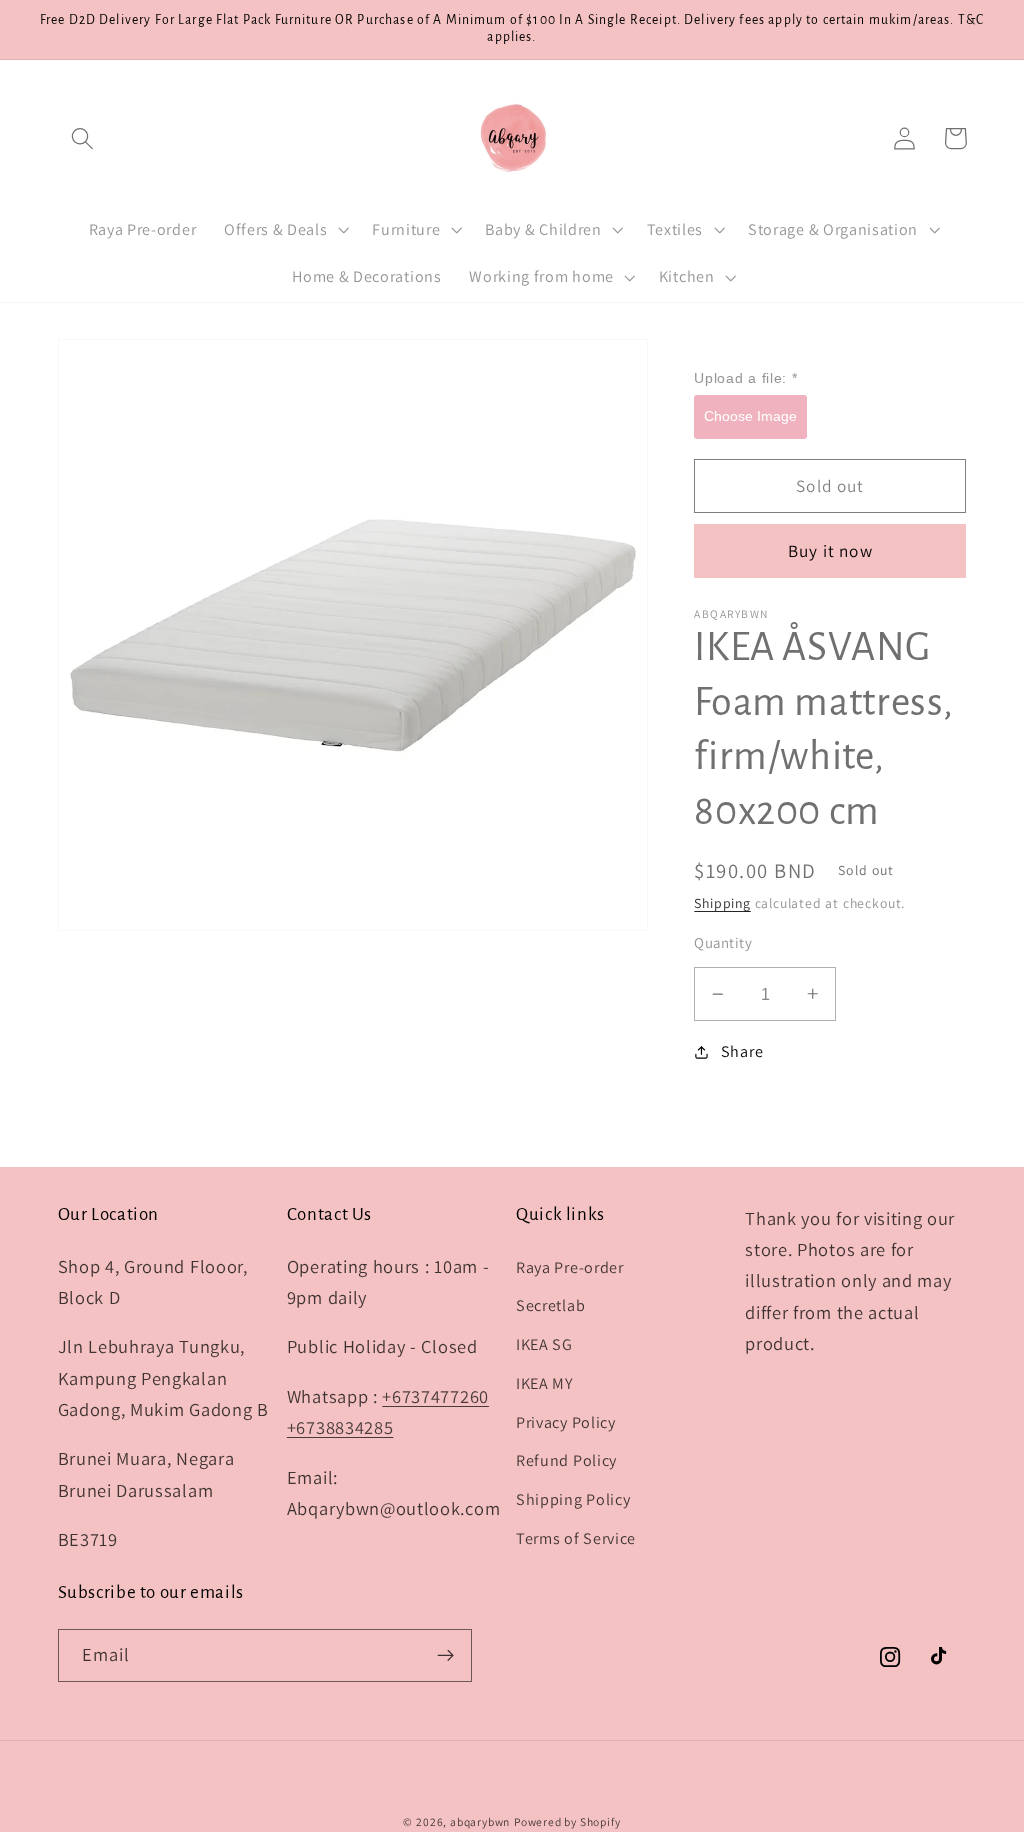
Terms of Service (576, 1538)
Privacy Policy (566, 1422)
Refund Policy (566, 1460)
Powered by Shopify (567, 1821)
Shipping (722, 903)
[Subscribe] (445, 1656)
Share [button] (742, 1051)
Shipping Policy (573, 1499)
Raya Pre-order (570, 1267)
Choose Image (750, 416)
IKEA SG (544, 1344)
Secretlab (550, 1305)
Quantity (723, 942)
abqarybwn (480, 1821)
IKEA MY (545, 1383)
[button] (83, 138)
